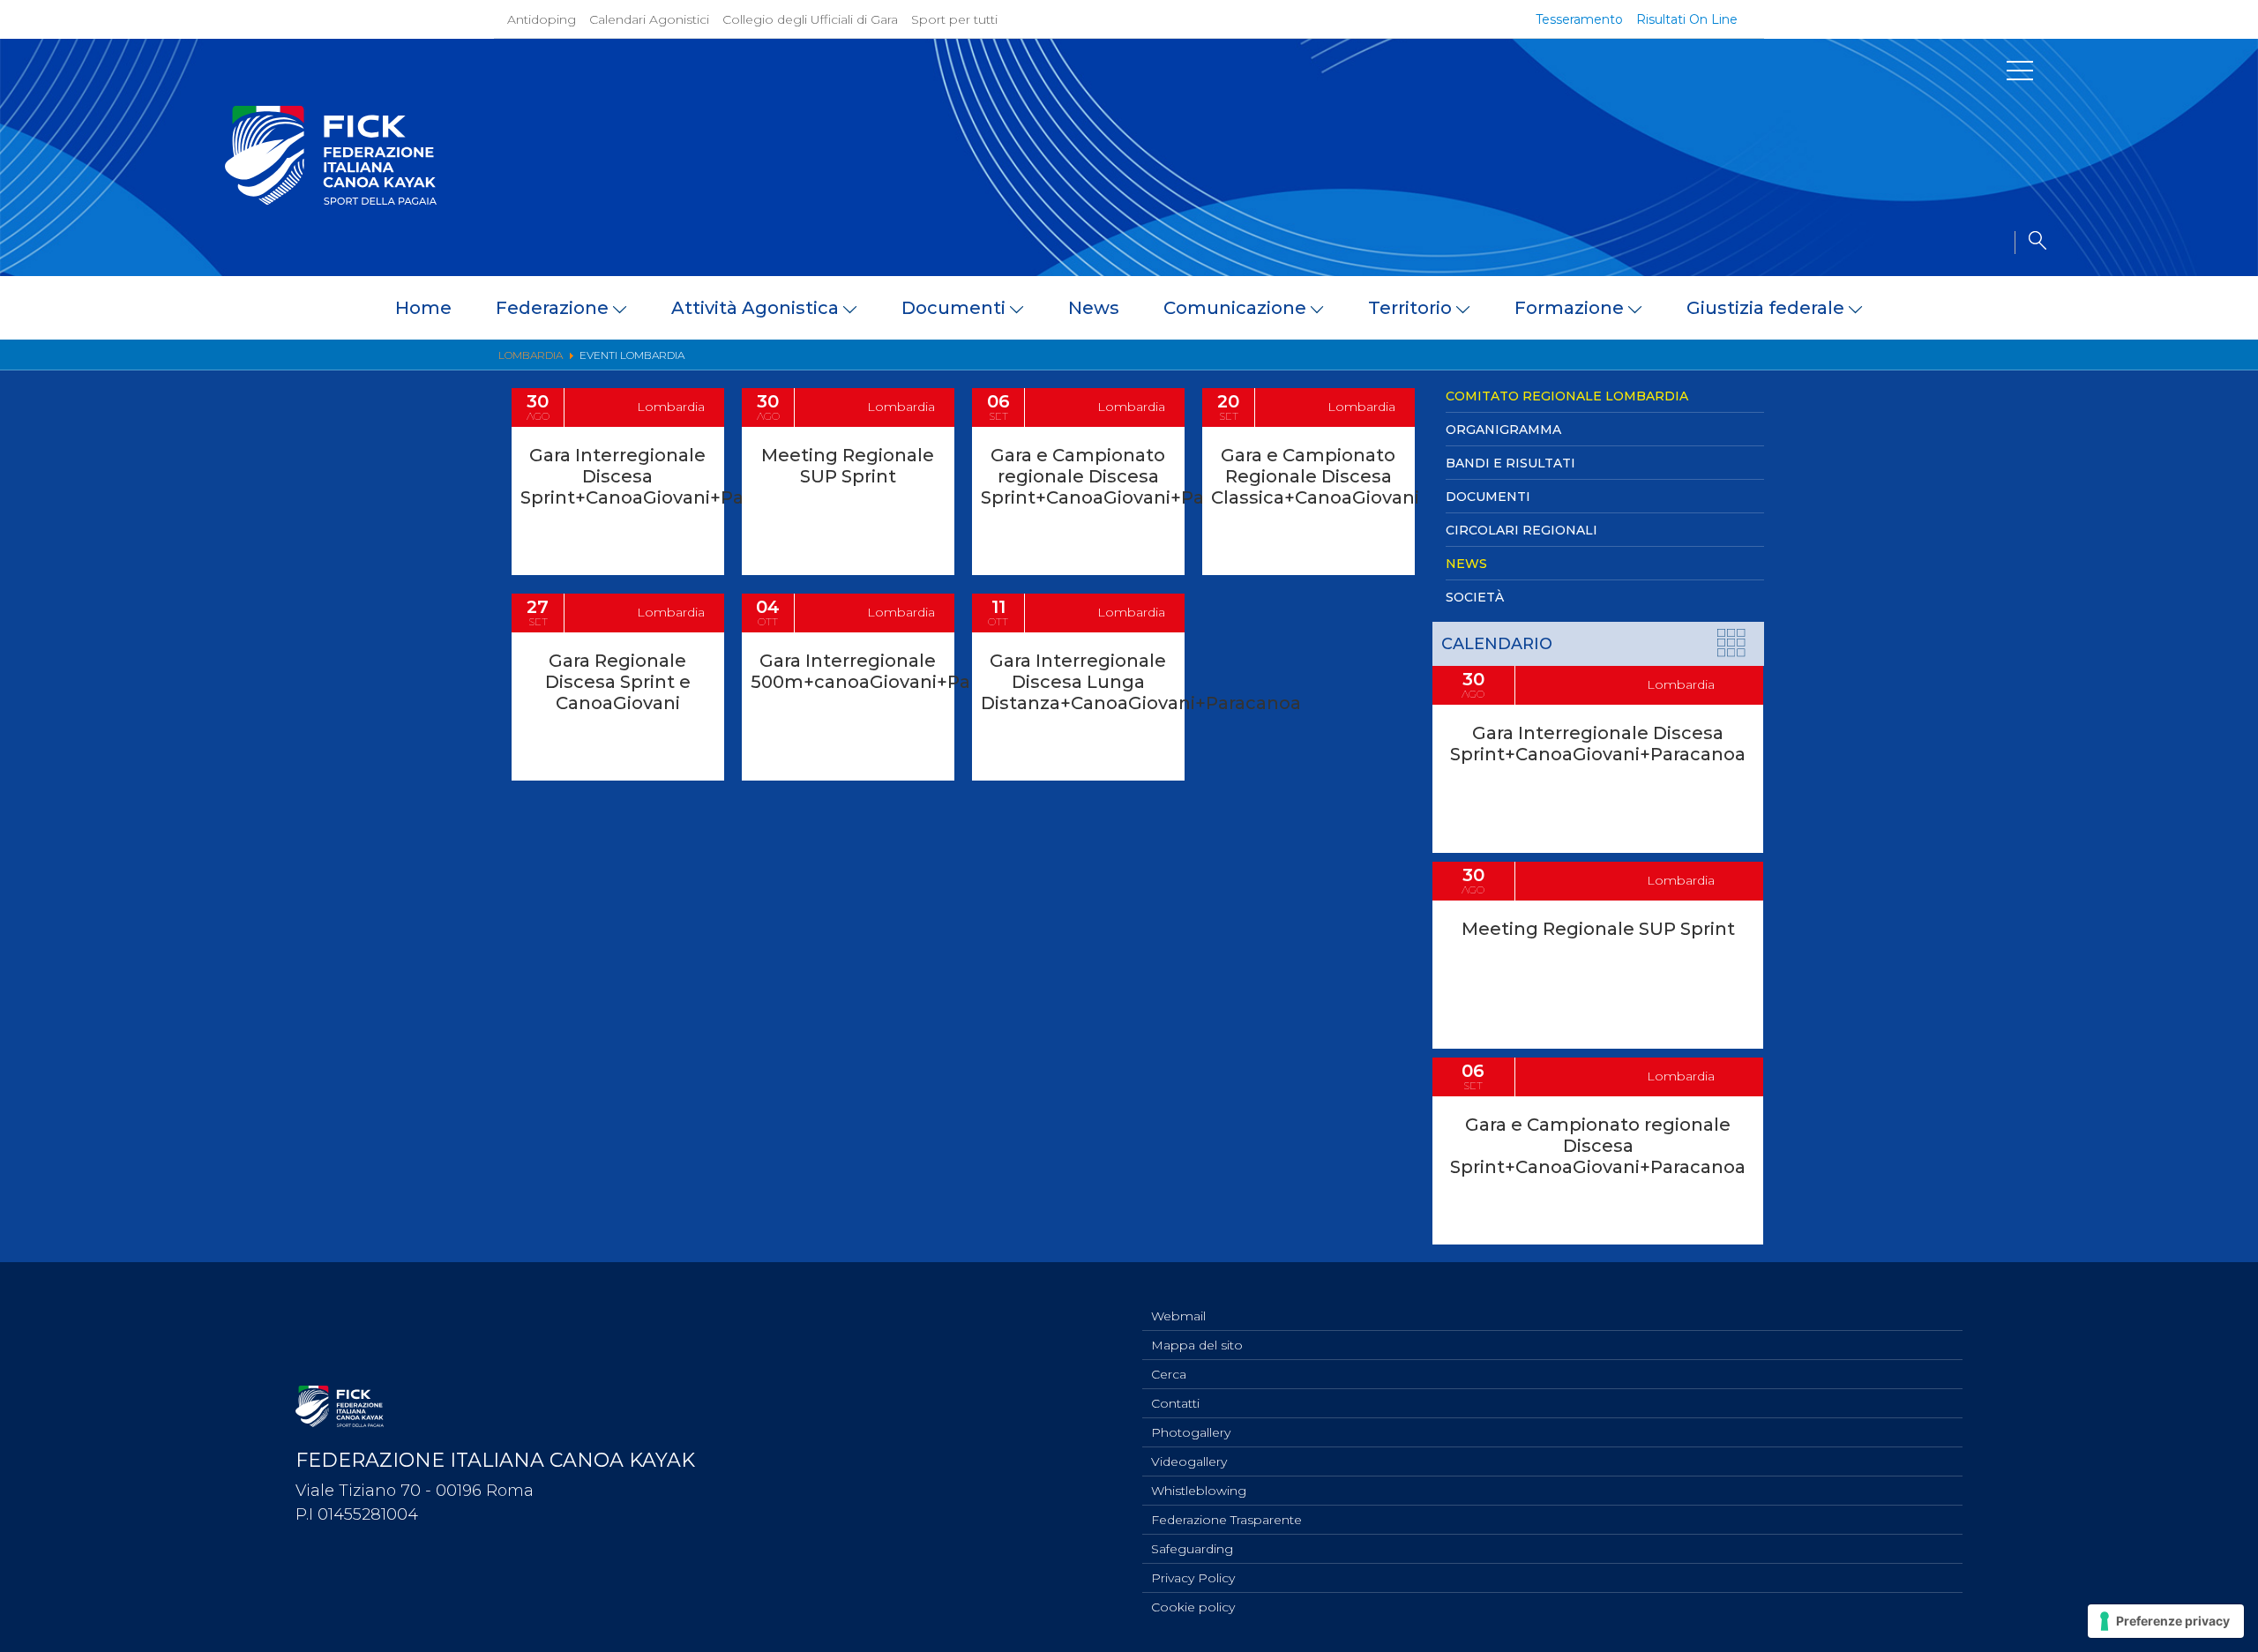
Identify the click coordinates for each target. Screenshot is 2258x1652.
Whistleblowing (1199, 1491)
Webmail (1178, 1316)
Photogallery (1191, 1432)
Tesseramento (1579, 19)
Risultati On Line (1687, 19)
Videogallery (1189, 1461)
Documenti (1488, 497)
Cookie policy (1193, 1607)
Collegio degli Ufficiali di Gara (810, 19)
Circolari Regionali (1522, 530)
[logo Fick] (331, 200)
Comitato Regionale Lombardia (1567, 396)
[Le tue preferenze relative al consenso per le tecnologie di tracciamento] (2166, 1621)
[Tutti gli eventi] (1732, 646)
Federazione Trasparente (1226, 1520)
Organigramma (1503, 430)
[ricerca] (2030, 243)
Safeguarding (1192, 1549)
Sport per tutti (954, 19)
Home (423, 308)
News (1094, 308)
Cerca (1169, 1374)
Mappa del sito (1197, 1345)
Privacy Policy (1193, 1578)
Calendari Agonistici (649, 19)
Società (1475, 597)
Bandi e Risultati (1510, 463)
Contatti (1175, 1403)
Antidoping (542, 19)
